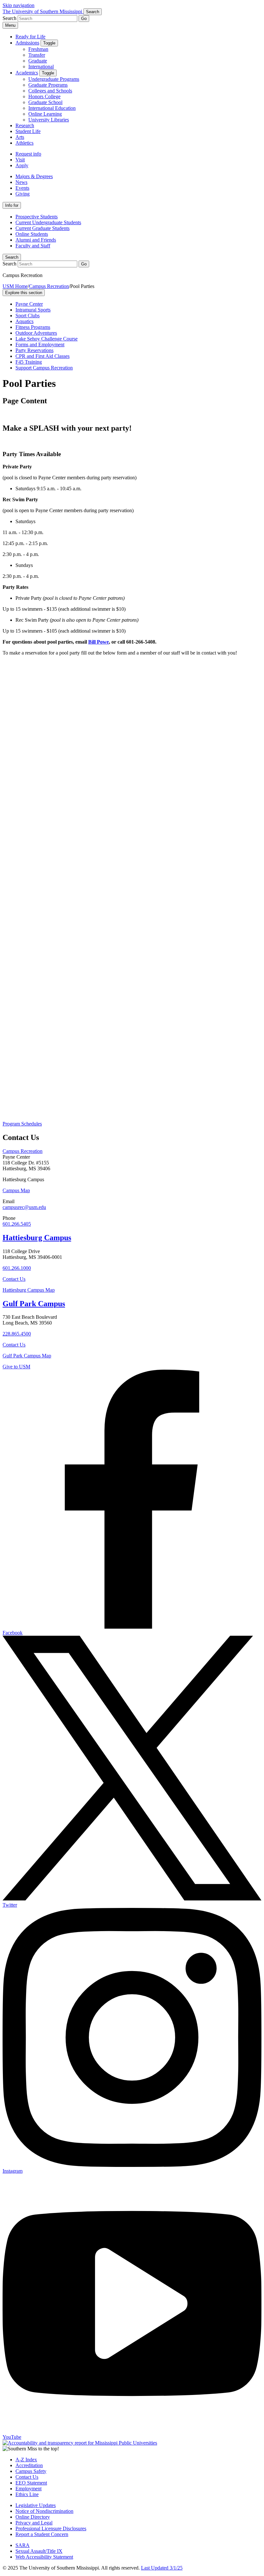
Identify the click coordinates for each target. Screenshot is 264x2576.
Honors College (44, 96)
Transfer (37, 55)
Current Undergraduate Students (48, 222)
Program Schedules (22, 1124)
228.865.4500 (17, 1334)
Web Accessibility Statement (44, 2557)
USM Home (15, 286)
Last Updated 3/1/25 (162, 2568)
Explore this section (24, 293)
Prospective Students (37, 217)
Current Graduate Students (42, 228)
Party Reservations (34, 350)
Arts (20, 137)
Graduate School (45, 102)
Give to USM (16, 1367)
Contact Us (14, 1279)
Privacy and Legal (34, 2523)
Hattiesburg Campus (37, 1238)
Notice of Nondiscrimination (44, 2511)
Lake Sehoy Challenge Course (47, 339)
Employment (28, 2489)
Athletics (24, 143)
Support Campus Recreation (44, 368)
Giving (23, 194)
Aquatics (24, 321)
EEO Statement (31, 2483)
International (41, 67)
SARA (23, 2545)
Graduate (38, 61)
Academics (27, 73)
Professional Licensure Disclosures (51, 2528)
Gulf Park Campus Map (27, 1356)
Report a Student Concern (42, 2534)
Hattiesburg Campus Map (29, 1290)
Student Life (28, 131)
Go (84, 19)
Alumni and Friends (36, 240)
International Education (52, 108)
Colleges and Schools (50, 91)
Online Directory (33, 2517)
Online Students (32, 234)
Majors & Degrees (34, 176)
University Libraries (49, 120)
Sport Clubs (28, 316)
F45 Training (29, 362)
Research (25, 125)
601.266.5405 (17, 1224)
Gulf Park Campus (34, 1304)
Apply (22, 165)
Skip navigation (19, 5)
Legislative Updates (36, 2505)
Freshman (38, 49)
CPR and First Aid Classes (42, 356)
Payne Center (29, 304)
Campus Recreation (49, 286)
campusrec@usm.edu (24, 1207)
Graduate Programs (48, 85)
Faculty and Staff (33, 246)
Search (12, 257)
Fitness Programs (33, 327)
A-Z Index (26, 2460)
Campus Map (16, 1190)
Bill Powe (99, 642)
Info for (12, 205)
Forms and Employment (40, 345)
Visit (20, 160)
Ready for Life (30, 37)
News (21, 182)
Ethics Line (27, 2494)
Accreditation (29, 2465)
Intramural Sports (33, 310)
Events (22, 188)
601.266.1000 (17, 1268)
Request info (28, 154)
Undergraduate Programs (54, 79)
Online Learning (45, 114)
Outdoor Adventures (36, 333)
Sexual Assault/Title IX (39, 2551)
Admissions (27, 43)
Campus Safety (31, 2471)
